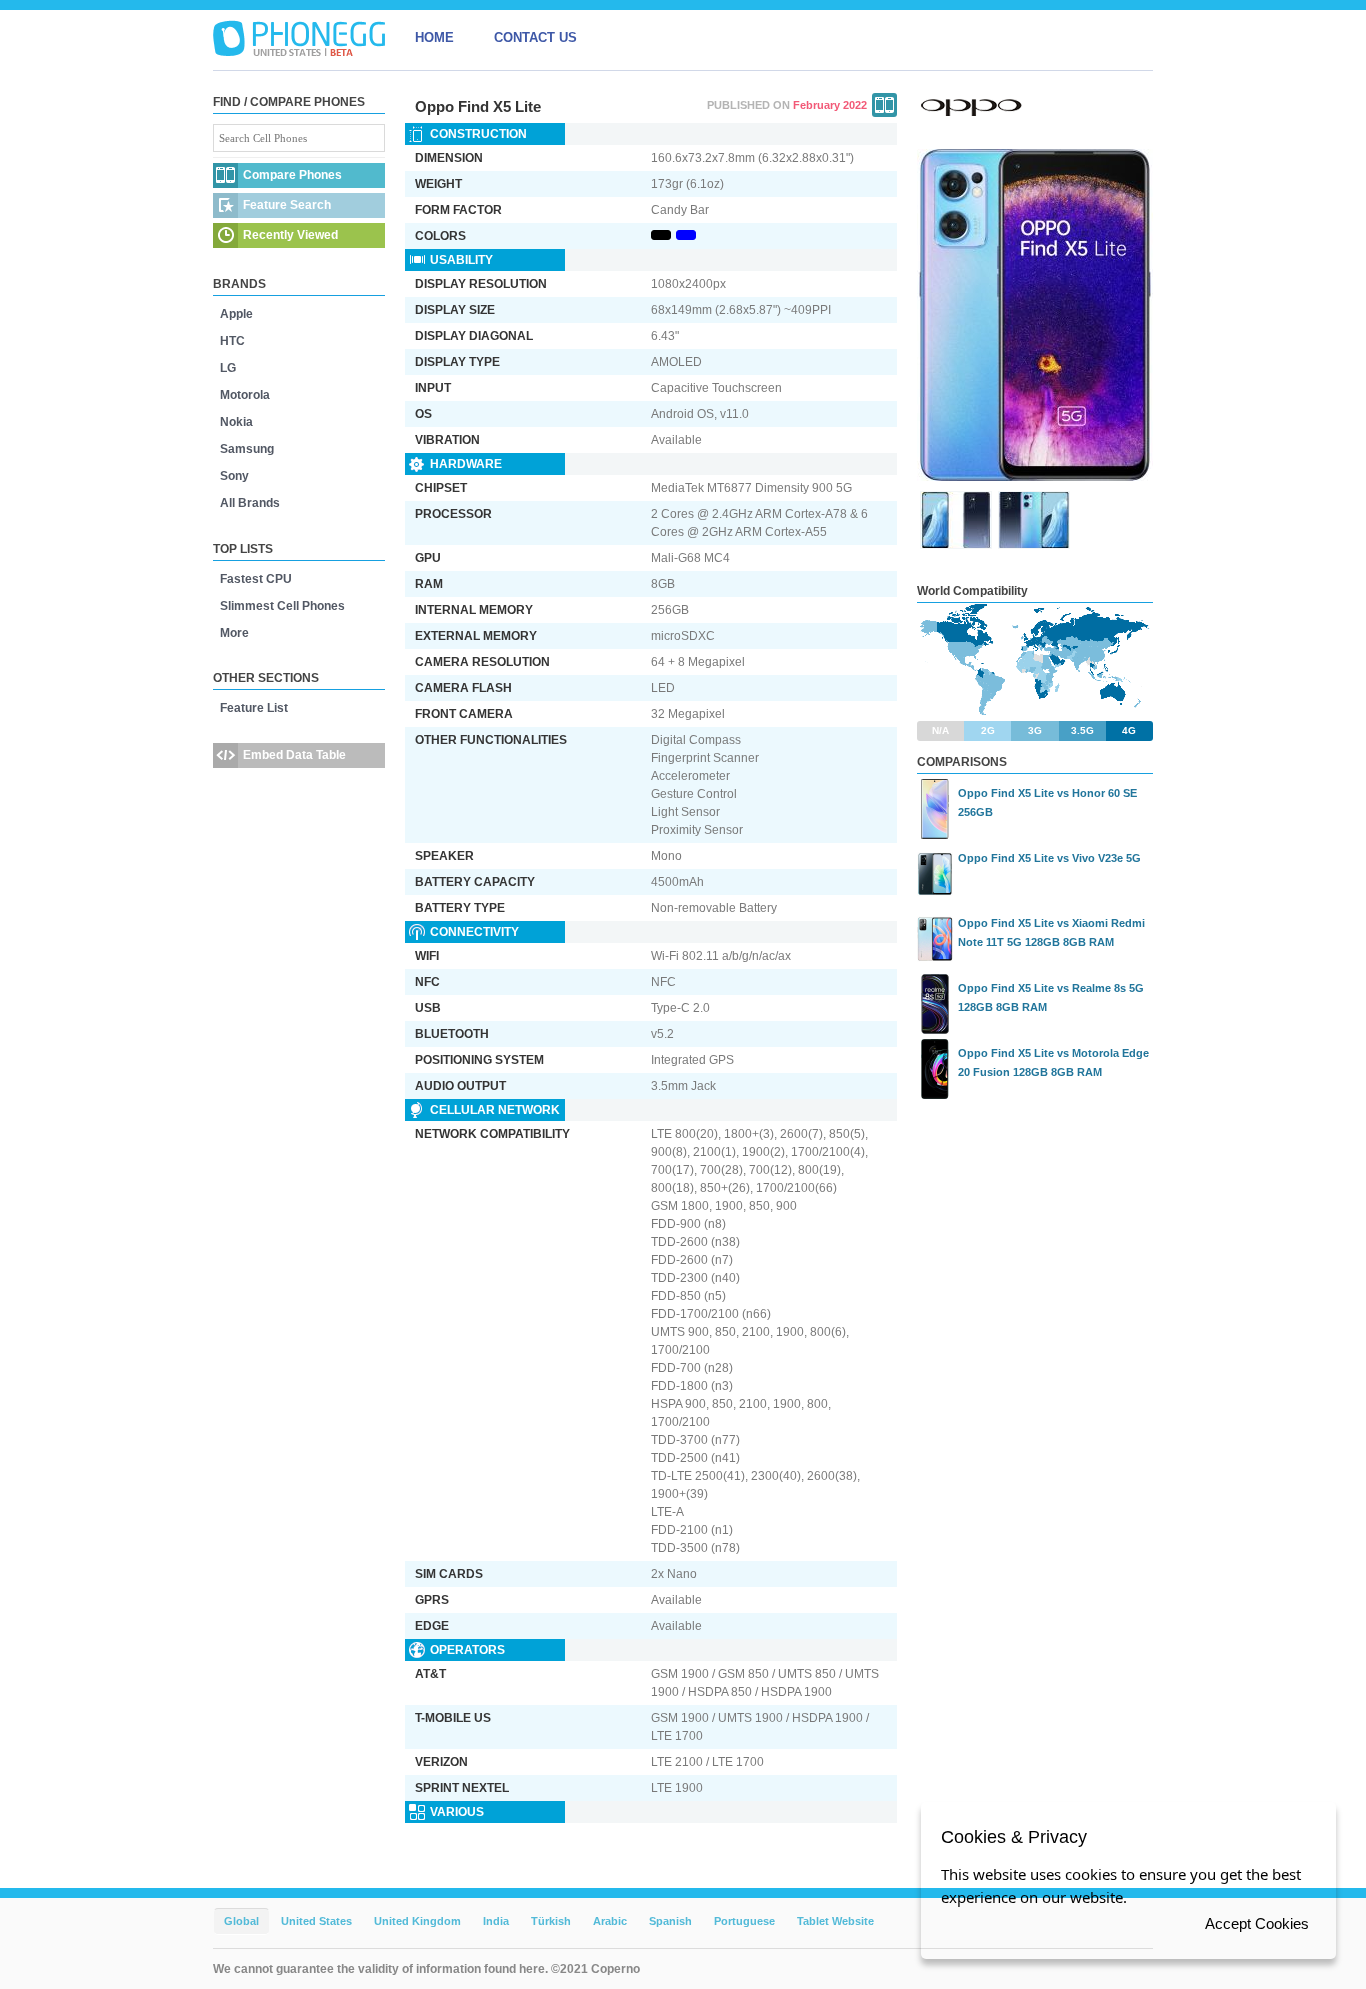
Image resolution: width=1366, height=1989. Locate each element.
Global (241, 1921)
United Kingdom (417, 1921)
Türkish (551, 1921)
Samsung (247, 449)
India (496, 1921)
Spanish (670, 1921)
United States (316, 1921)
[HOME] (299, 38)
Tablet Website (835, 1921)
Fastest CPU (256, 579)
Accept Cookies (1257, 1923)
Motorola (245, 395)
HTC (232, 341)
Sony (234, 476)
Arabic (610, 1921)
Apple (236, 314)
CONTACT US (535, 37)
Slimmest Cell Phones (282, 606)
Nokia (236, 422)
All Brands (250, 503)
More (234, 633)
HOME (434, 37)
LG (228, 368)
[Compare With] (884, 105)
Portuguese (744, 1921)
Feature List (254, 708)
